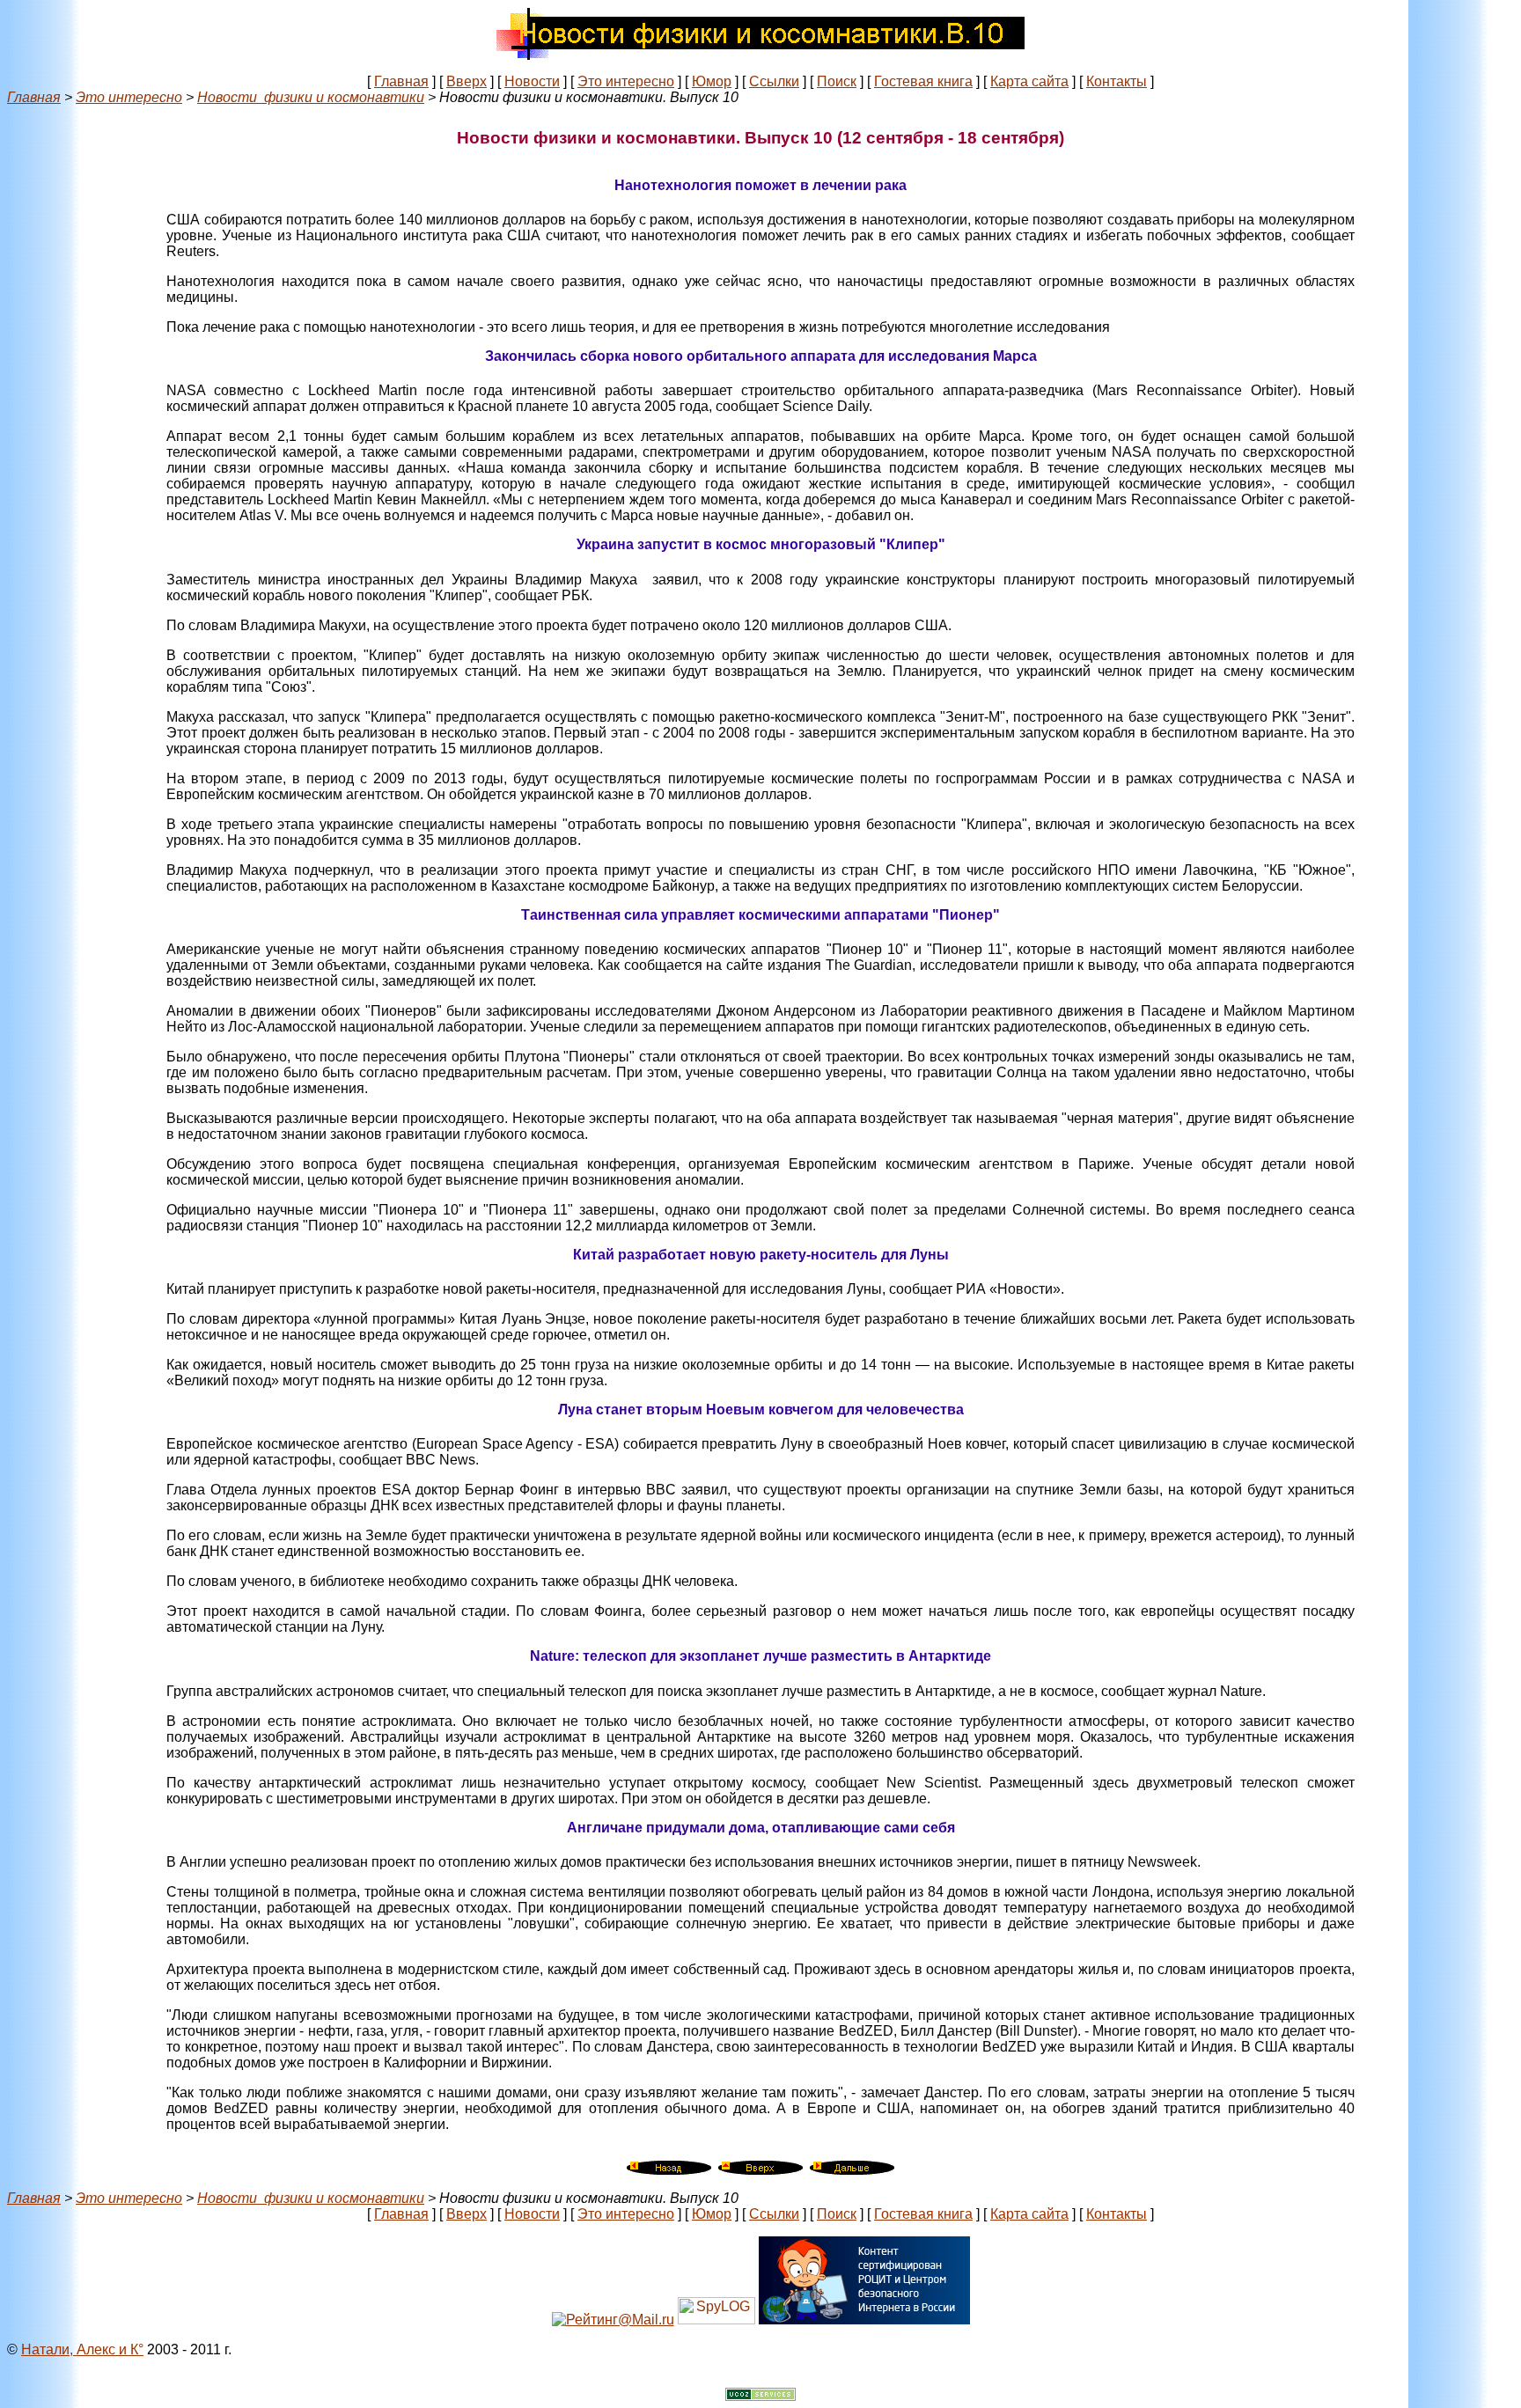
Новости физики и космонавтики (311, 97)
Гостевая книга (923, 81)
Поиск (837, 81)
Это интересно (626, 81)
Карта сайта (1029, 81)
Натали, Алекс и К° (82, 2349)
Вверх (467, 81)
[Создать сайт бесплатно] (760, 2396)
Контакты (1117, 81)
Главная (401, 81)
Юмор (712, 81)
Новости (532, 81)
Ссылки (774, 81)
